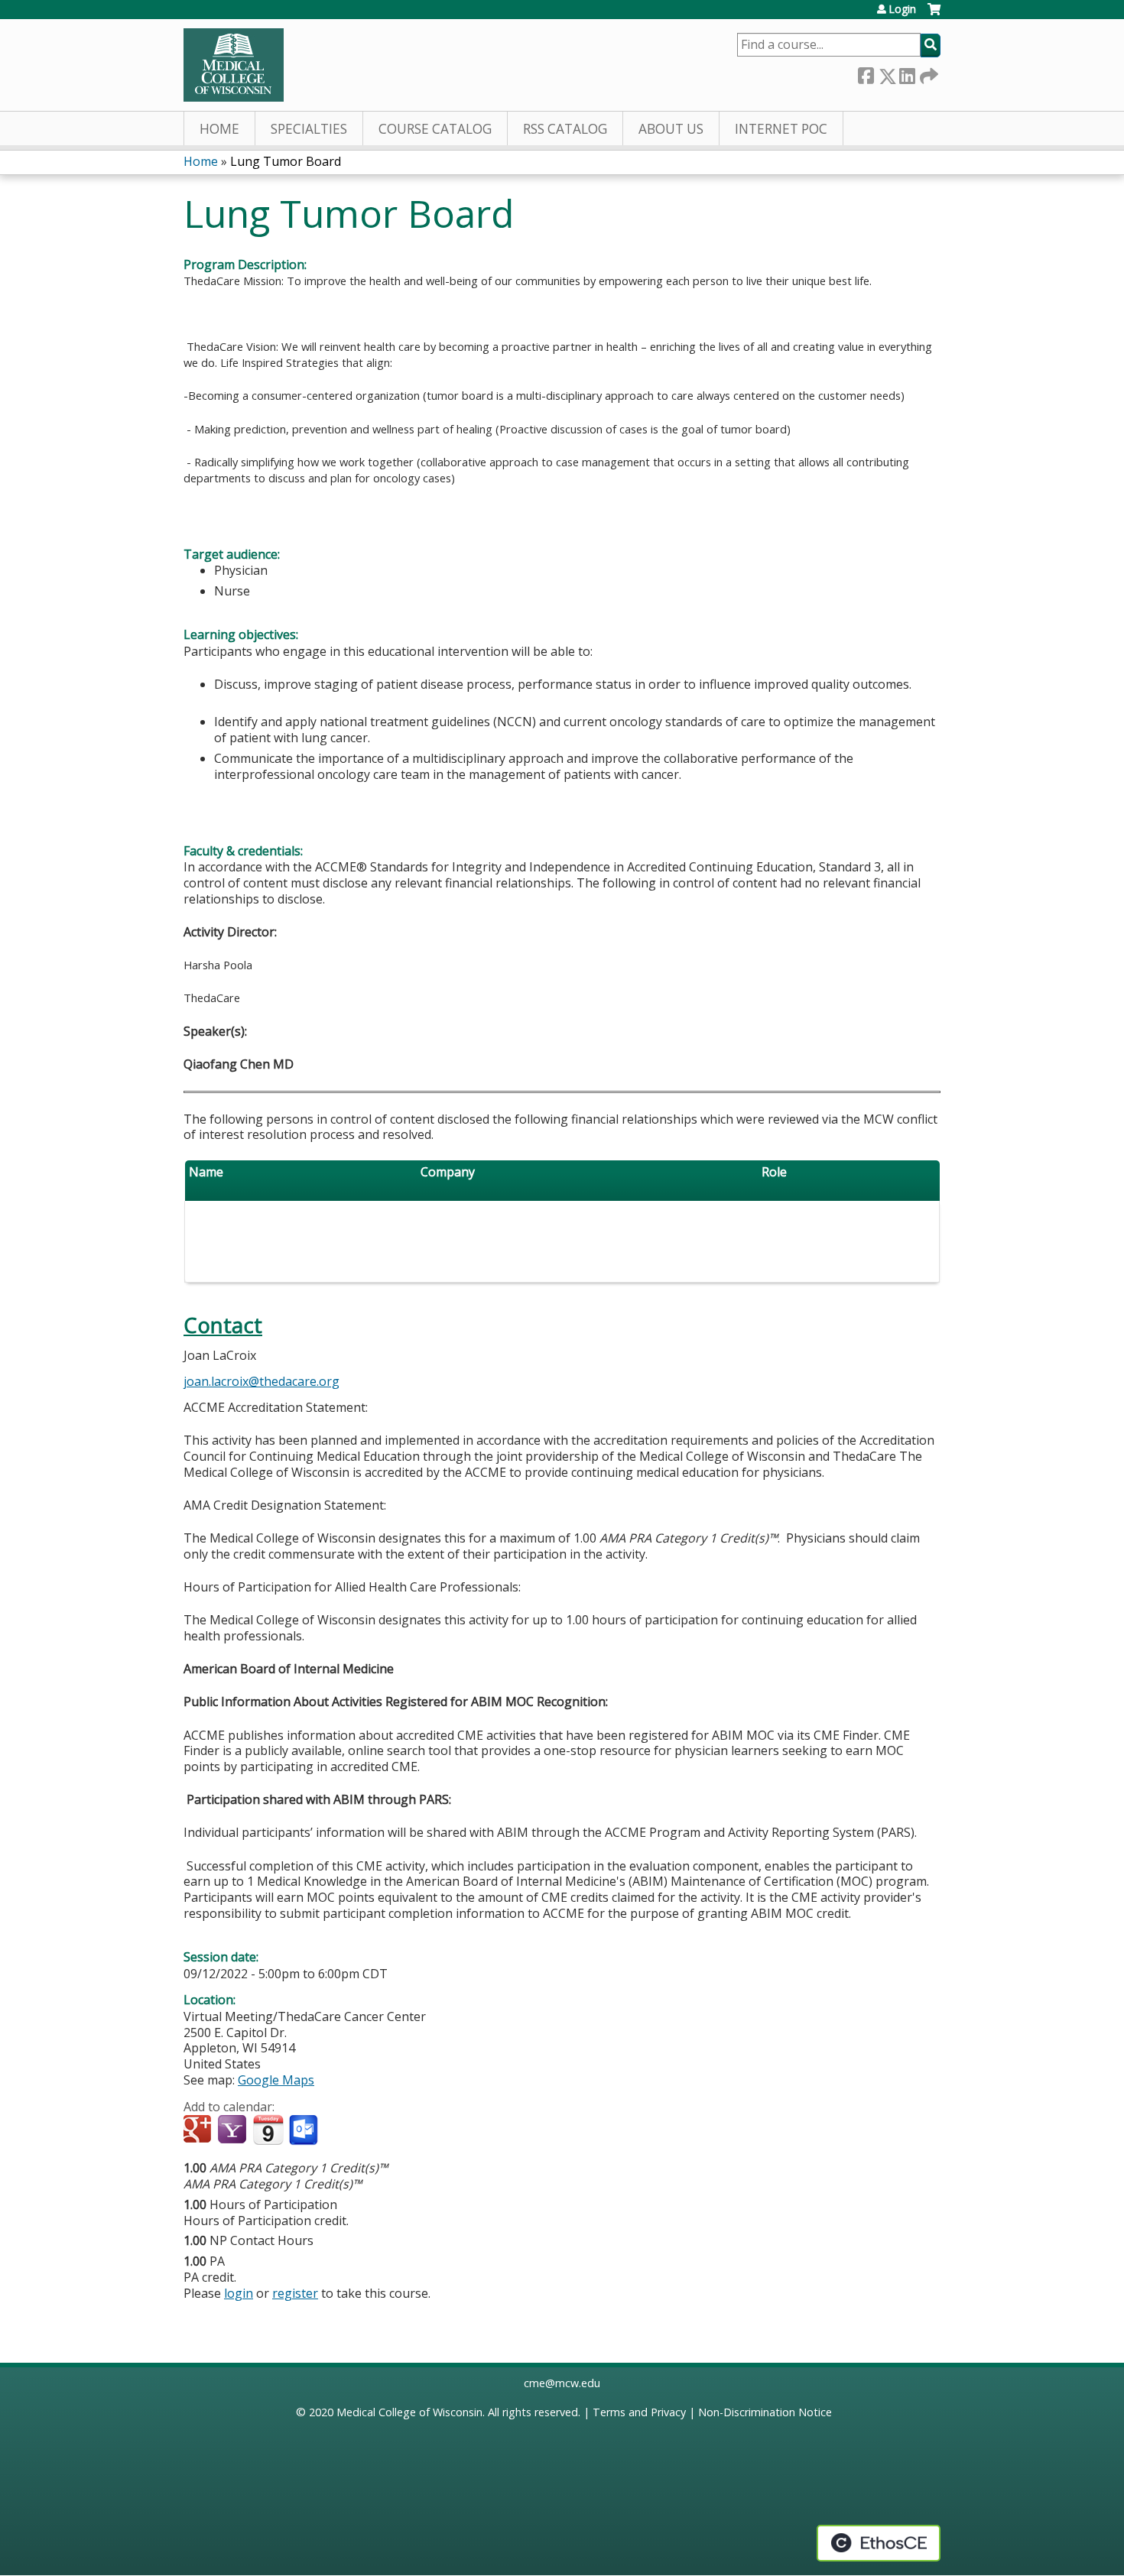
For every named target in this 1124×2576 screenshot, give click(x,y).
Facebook (866, 73)
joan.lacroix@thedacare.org (262, 1381)
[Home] (234, 65)
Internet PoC (781, 129)
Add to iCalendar (268, 2130)
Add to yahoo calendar (234, 2130)
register (295, 2293)
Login (902, 9)
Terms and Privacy (639, 2412)
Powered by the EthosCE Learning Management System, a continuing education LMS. (879, 2543)
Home (219, 129)
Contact (223, 1325)
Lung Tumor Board (286, 161)
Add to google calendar (199, 2130)
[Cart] (934, 15)
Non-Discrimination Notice (765, 2412)
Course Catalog (435, 129)
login (239, 2293)
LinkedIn (907, 73)
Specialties (309, 129)
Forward (927, 73)
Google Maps (276, 2080)
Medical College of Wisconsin (409, 2412)
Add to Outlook (305, 2130)
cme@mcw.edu (562, 2383)
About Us (671, 129)
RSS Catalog (565, 129)
